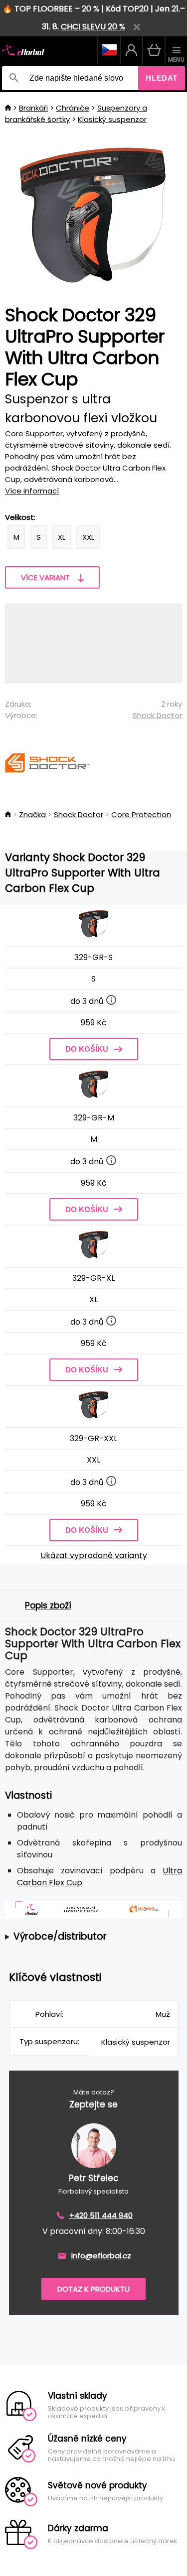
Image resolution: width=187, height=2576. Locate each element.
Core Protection (141, 814)
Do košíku (87, 1049)
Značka (32, 814)
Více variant (45, 577)
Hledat (162, 78)
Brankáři (33, 108)
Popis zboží (48, 1605)
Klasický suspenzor (112, 119)
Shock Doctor (157, 715)
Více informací (32, 491)
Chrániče (73, 108)
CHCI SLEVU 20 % (93, 27)
